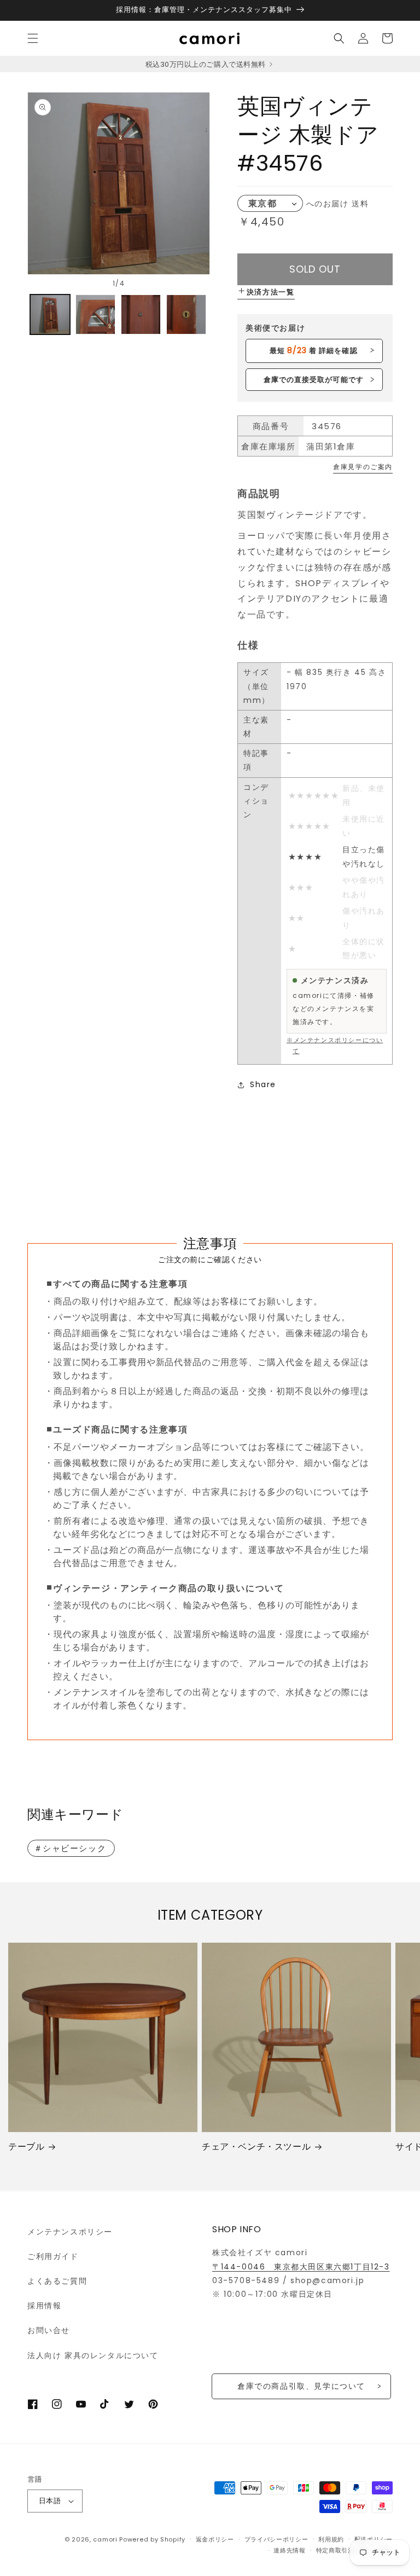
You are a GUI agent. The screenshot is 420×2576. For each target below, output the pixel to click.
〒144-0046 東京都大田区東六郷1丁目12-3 (301, 2267)
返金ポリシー (215, 2539)
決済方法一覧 (271, 292)
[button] (33, 38)
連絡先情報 (290, 2550)
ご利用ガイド (53, 2256)
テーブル (26, 2147)
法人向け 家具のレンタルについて (93, 2355)
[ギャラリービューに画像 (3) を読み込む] (141, 314)
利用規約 (331, 2539)
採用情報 (44, 2306)
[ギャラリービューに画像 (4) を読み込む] (186, 314)
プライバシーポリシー (276, 2539)
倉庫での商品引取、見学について (301, 2386)
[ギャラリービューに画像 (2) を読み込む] (95, 314)
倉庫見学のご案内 (363, 467)
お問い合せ (49, 2330)
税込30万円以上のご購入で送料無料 (206, 64)
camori (105, 2539)
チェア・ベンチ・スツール (256, 2147)
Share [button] (263, 1084)
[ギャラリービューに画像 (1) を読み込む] (50, 314)
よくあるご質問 (57, 2281)
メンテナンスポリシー (70, 2232)
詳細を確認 (313, 350)
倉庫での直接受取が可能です (314, 380)
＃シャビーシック (70, 1848)
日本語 (50, 2501)
